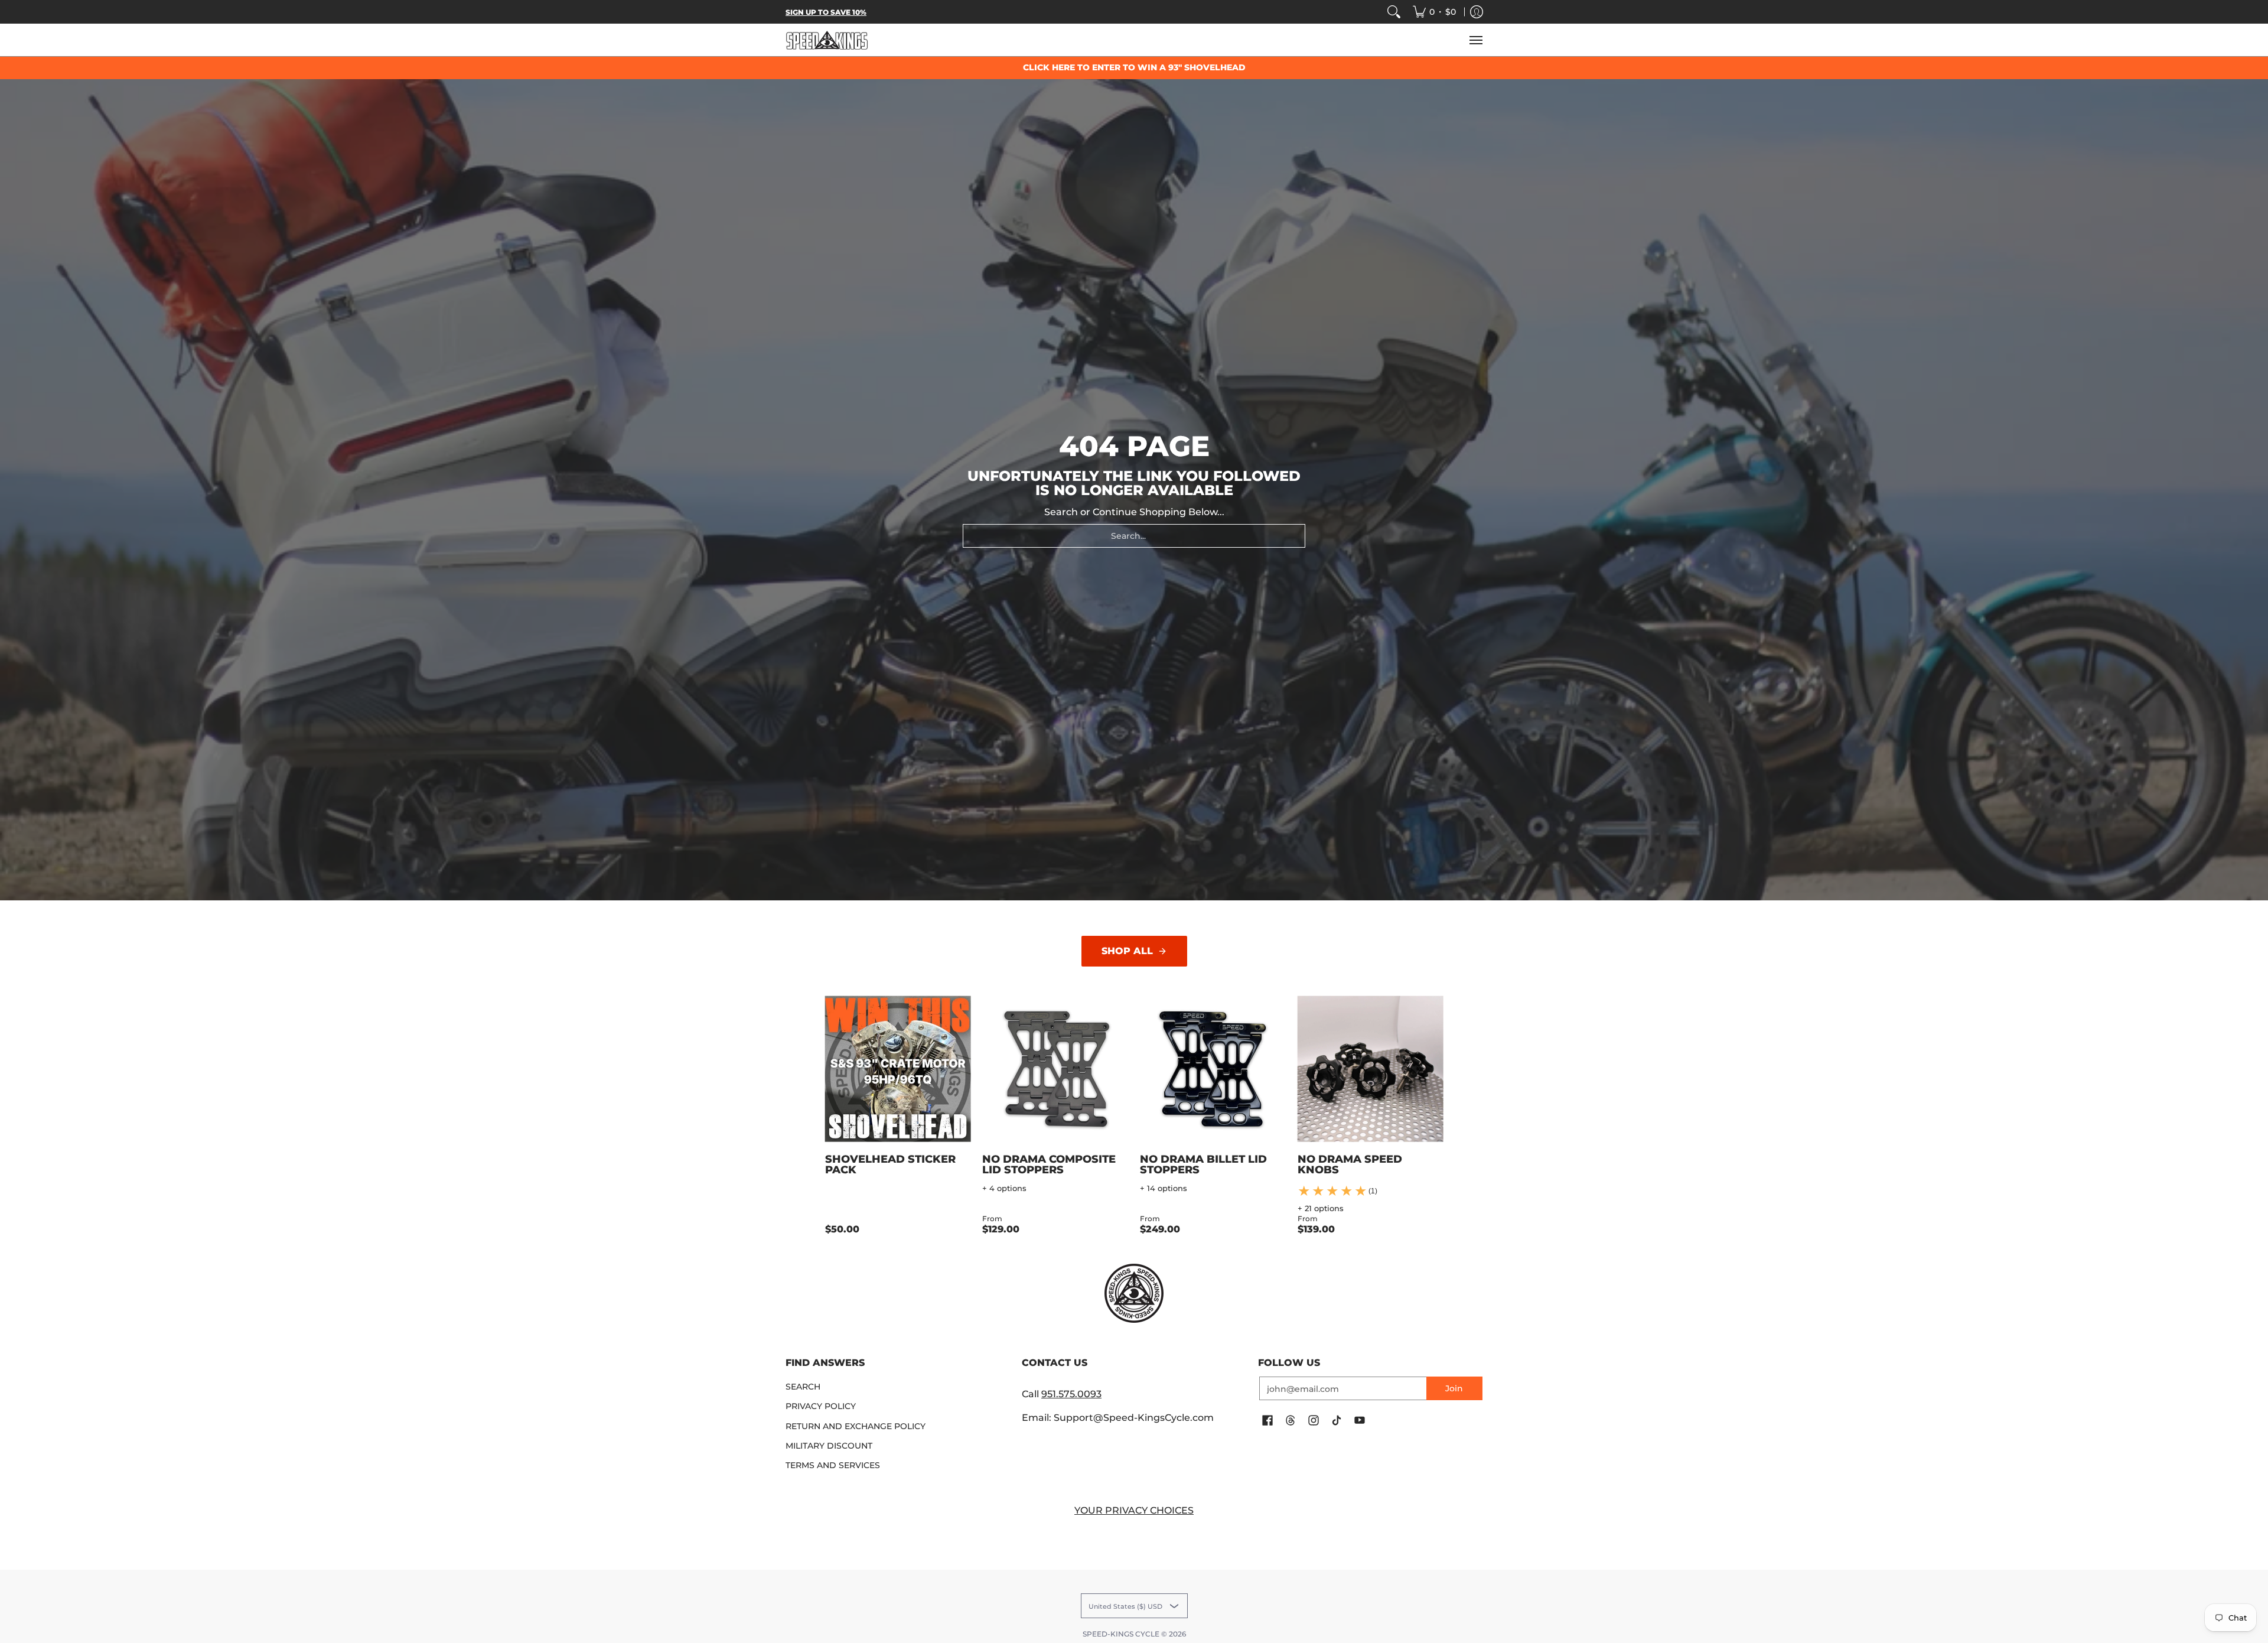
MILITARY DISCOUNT (829, 1446)
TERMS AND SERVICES (833, 1465)
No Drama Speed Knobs (1350, 1164)
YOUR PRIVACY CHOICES (1134, 1510)
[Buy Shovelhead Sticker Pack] (898, 1069)
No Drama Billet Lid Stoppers (1203, 1164)
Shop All (1127, 951)
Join (1454, 1388)
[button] (1267, 1421)
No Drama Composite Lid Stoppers (1049, 1164)
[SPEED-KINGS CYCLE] (827, 40)
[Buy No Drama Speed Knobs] (1371, 1069)
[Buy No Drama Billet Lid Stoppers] (1213, 1069)
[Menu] (1475, 40)
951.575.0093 (1071, 1394)
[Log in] (1477, 12)
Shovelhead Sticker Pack (890, 1164)
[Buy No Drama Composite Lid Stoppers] (1055, 1069)
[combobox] (1134, 536)
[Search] (1394, 12)
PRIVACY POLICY (821, 1406)
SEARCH (803, 1387)
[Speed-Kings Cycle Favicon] (1134, 1293)
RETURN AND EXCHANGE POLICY (856, 1426)
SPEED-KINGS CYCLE (1121, 1634)
